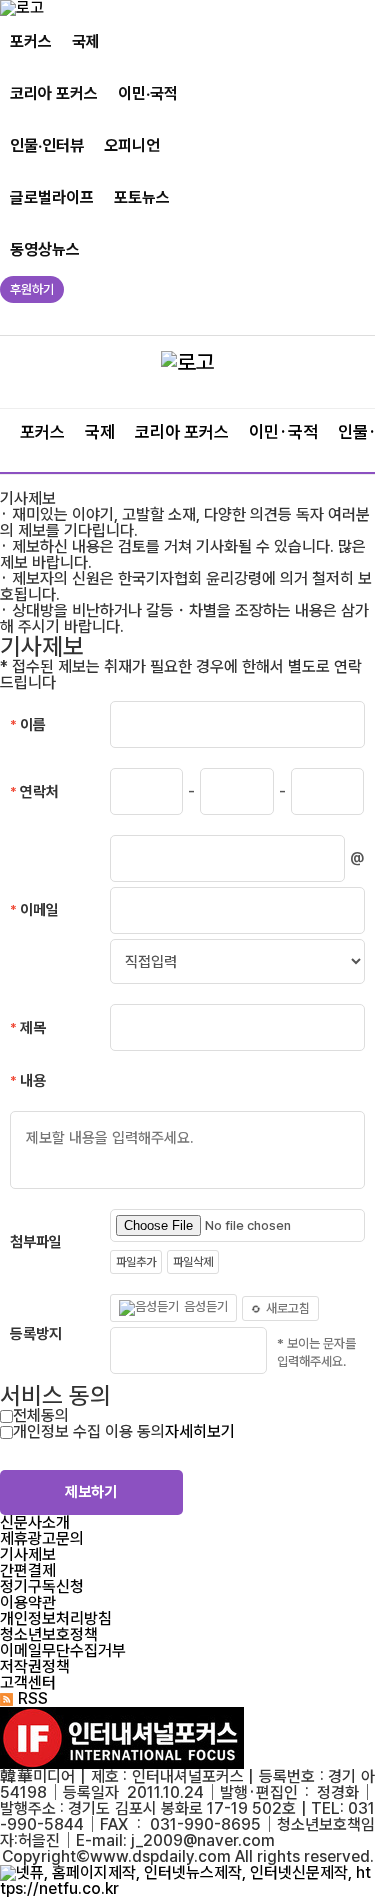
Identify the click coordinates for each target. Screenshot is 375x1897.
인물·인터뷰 (47, 145)
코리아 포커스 (54, 93)
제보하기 (91, 1492)
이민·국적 (148, 93)
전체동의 (41, 1415)
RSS (33, 1698)
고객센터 (28, 1682)
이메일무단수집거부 (63, 1650)
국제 (86, 41)
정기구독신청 (42, 1586)
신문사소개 (35, 1522)
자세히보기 (200, 1431)
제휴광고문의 (42, 1538)
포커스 (31, 41)
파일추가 (136, 1262)
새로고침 (288, 1308)
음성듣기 (206, 1307)
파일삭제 (193, 1262)
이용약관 (28, 1602)
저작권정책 (35, 1666)
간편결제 (28, 1570)
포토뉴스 (142, 197)
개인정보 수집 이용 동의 (89, 1431)
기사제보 (28, 1554)
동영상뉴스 (45, 249)
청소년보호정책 (49, 1634)
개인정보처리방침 (56, 1618)
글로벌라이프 (52, 197)
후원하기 (32, 289)
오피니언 (132, 145)
